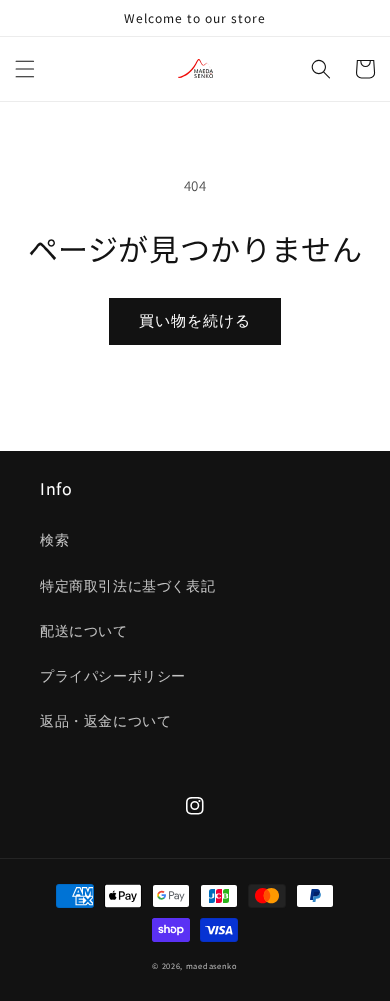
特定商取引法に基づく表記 (127, 586)
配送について (84, 631)
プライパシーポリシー (113, 676)
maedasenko (212, 965)
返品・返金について (105, 721)
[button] (25, 69)
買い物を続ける (195, 320)
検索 (54, 540)
